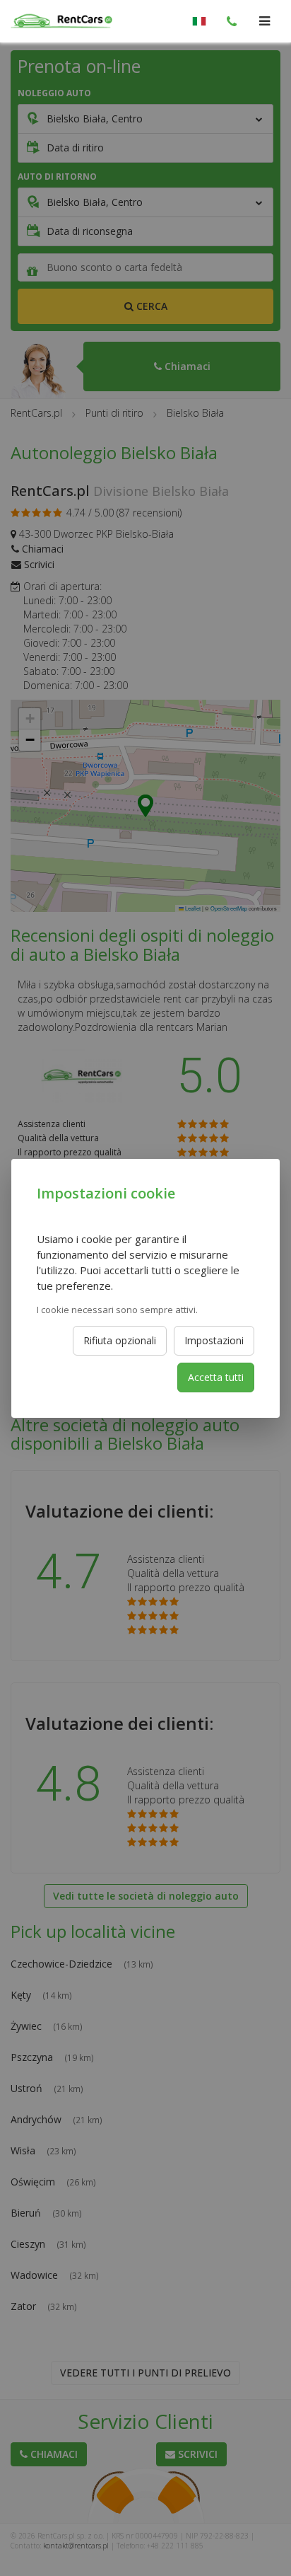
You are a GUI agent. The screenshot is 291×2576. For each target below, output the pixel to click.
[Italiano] (199, 21)
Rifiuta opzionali (120, 1340)
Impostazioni (214, 1340)
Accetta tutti (216, 1377)
